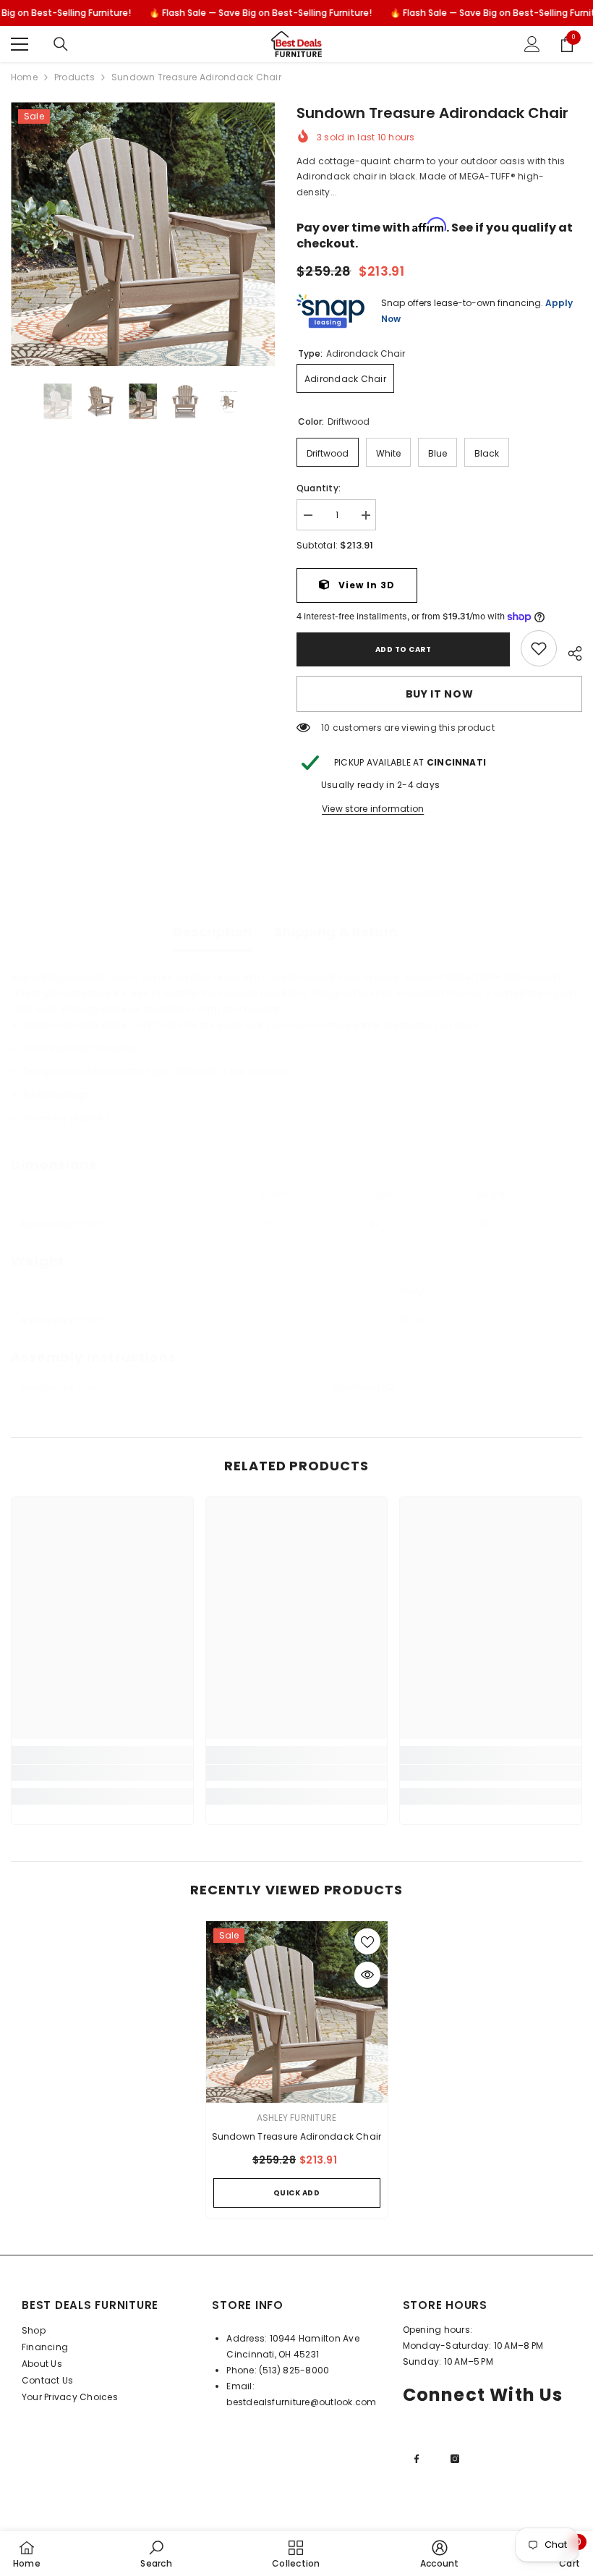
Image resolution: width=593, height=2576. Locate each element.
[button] (15, 402)
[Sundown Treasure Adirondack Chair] (297, 2012)
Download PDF (365, 1387)
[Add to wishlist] (367, 1941)
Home (24, 77)
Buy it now (440, 694)
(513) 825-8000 (294, 2370)
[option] (143, 234)
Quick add (297, 2193)
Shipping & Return (336, 932)
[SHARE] (569, 651)
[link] (539, 648)
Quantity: (319, 488)
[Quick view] (367, 1975)
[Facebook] (417, 2459)
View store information (373, 809)
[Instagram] (455, 2459)
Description (213, 932)
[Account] (532, 44)
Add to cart (404, 649)
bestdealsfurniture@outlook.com (301, 2402)
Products (74, 77)
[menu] (20, 44)
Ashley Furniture (297, 2118)
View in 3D (365, 585)
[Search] (61, 44)
